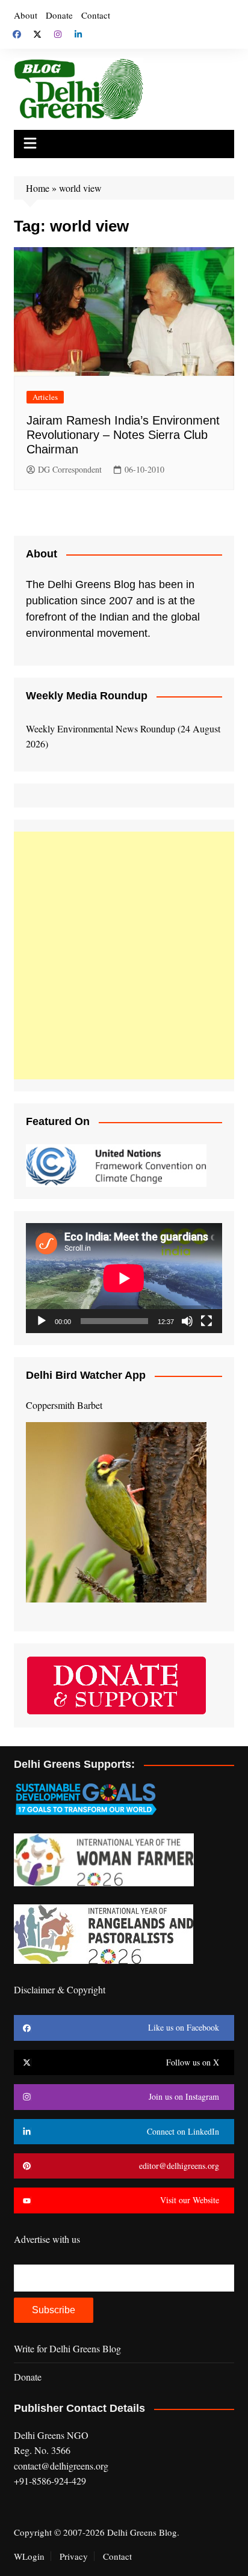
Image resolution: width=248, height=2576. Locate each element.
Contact (96, 15)
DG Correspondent (70, 469)
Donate (59, 15)
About (26, 15)
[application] (124, 1278)
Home (38, 188)
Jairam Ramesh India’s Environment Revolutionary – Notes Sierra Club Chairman (123, 435)
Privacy (74, 2556)
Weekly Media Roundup (87, 696)
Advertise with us (47, 2239)
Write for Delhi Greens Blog (67, 2348)
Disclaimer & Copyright (60, 1989)
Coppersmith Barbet (64, 1405)
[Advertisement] (124, 955)
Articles (45, 397)
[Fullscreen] (206, 1321)
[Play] (42, 1321)
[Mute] (187, 1321)
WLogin (29, 2556)
